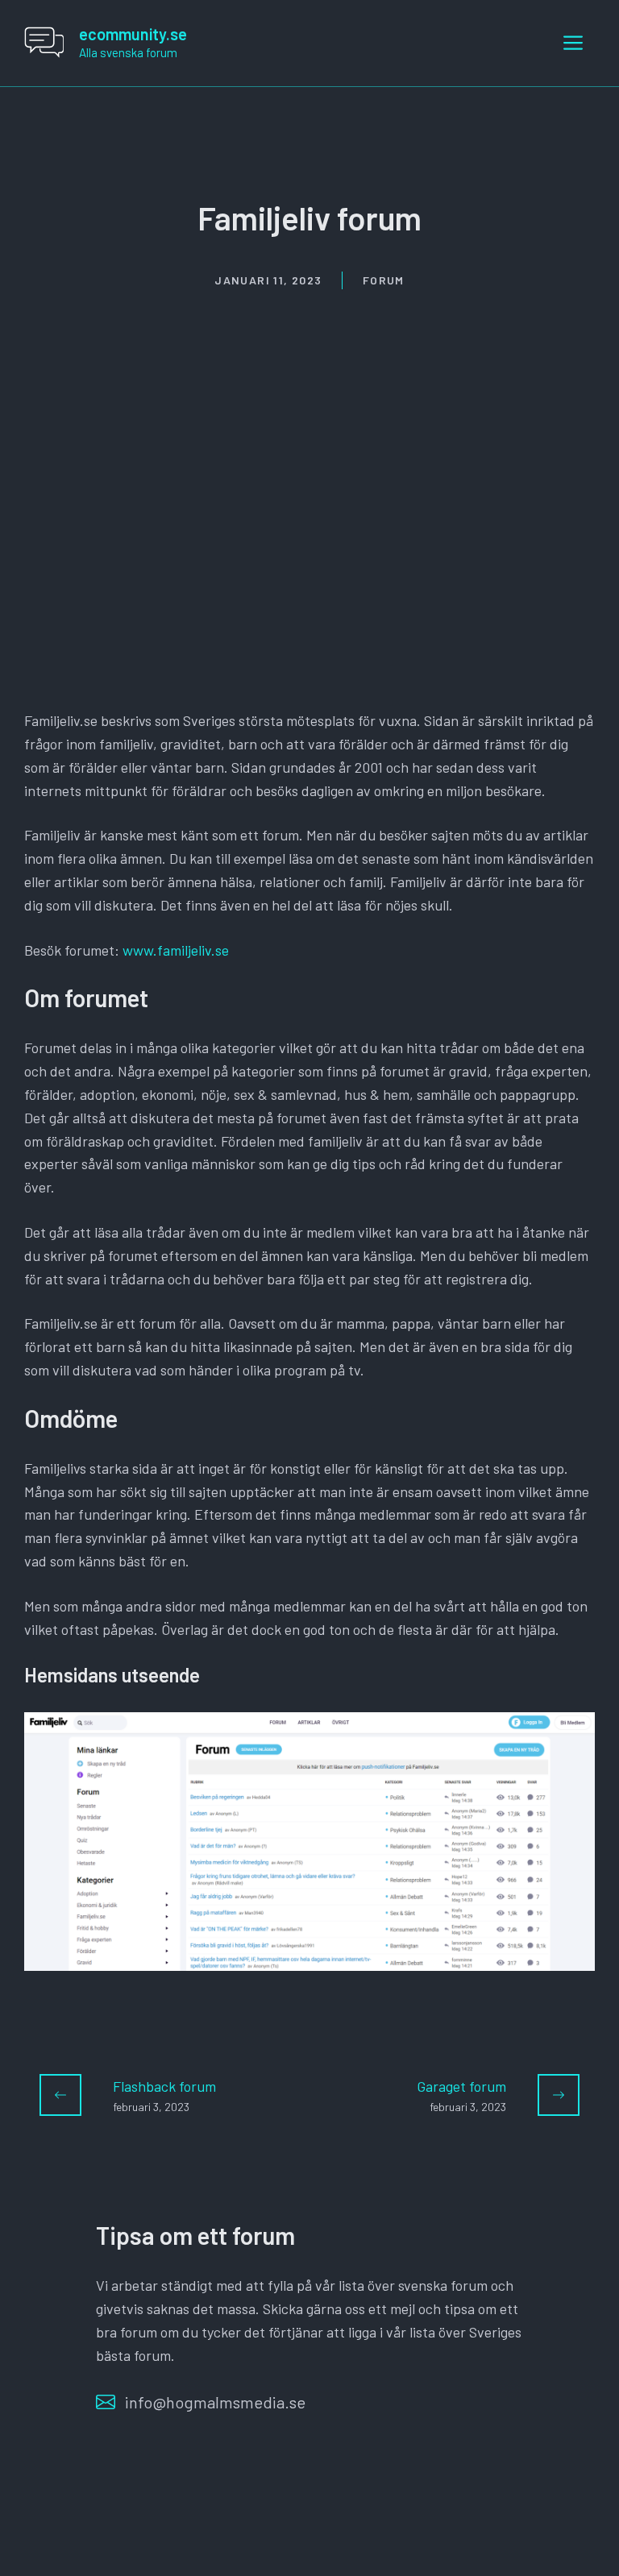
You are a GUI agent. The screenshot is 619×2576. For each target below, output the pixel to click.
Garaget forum (461, 2086)
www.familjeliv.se (176, 950)
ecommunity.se (133, 34)
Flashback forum (164, 2086)
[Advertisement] (309, 411)
